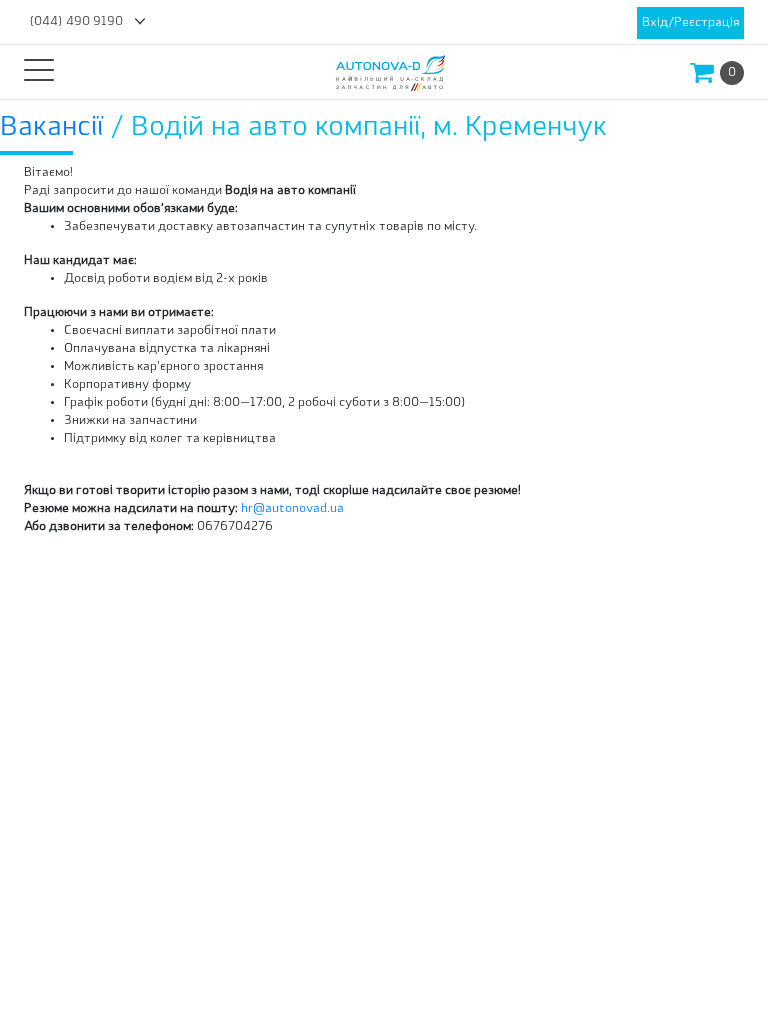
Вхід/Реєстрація (690, 23)
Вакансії (55, 128)
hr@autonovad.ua (292, 509)
